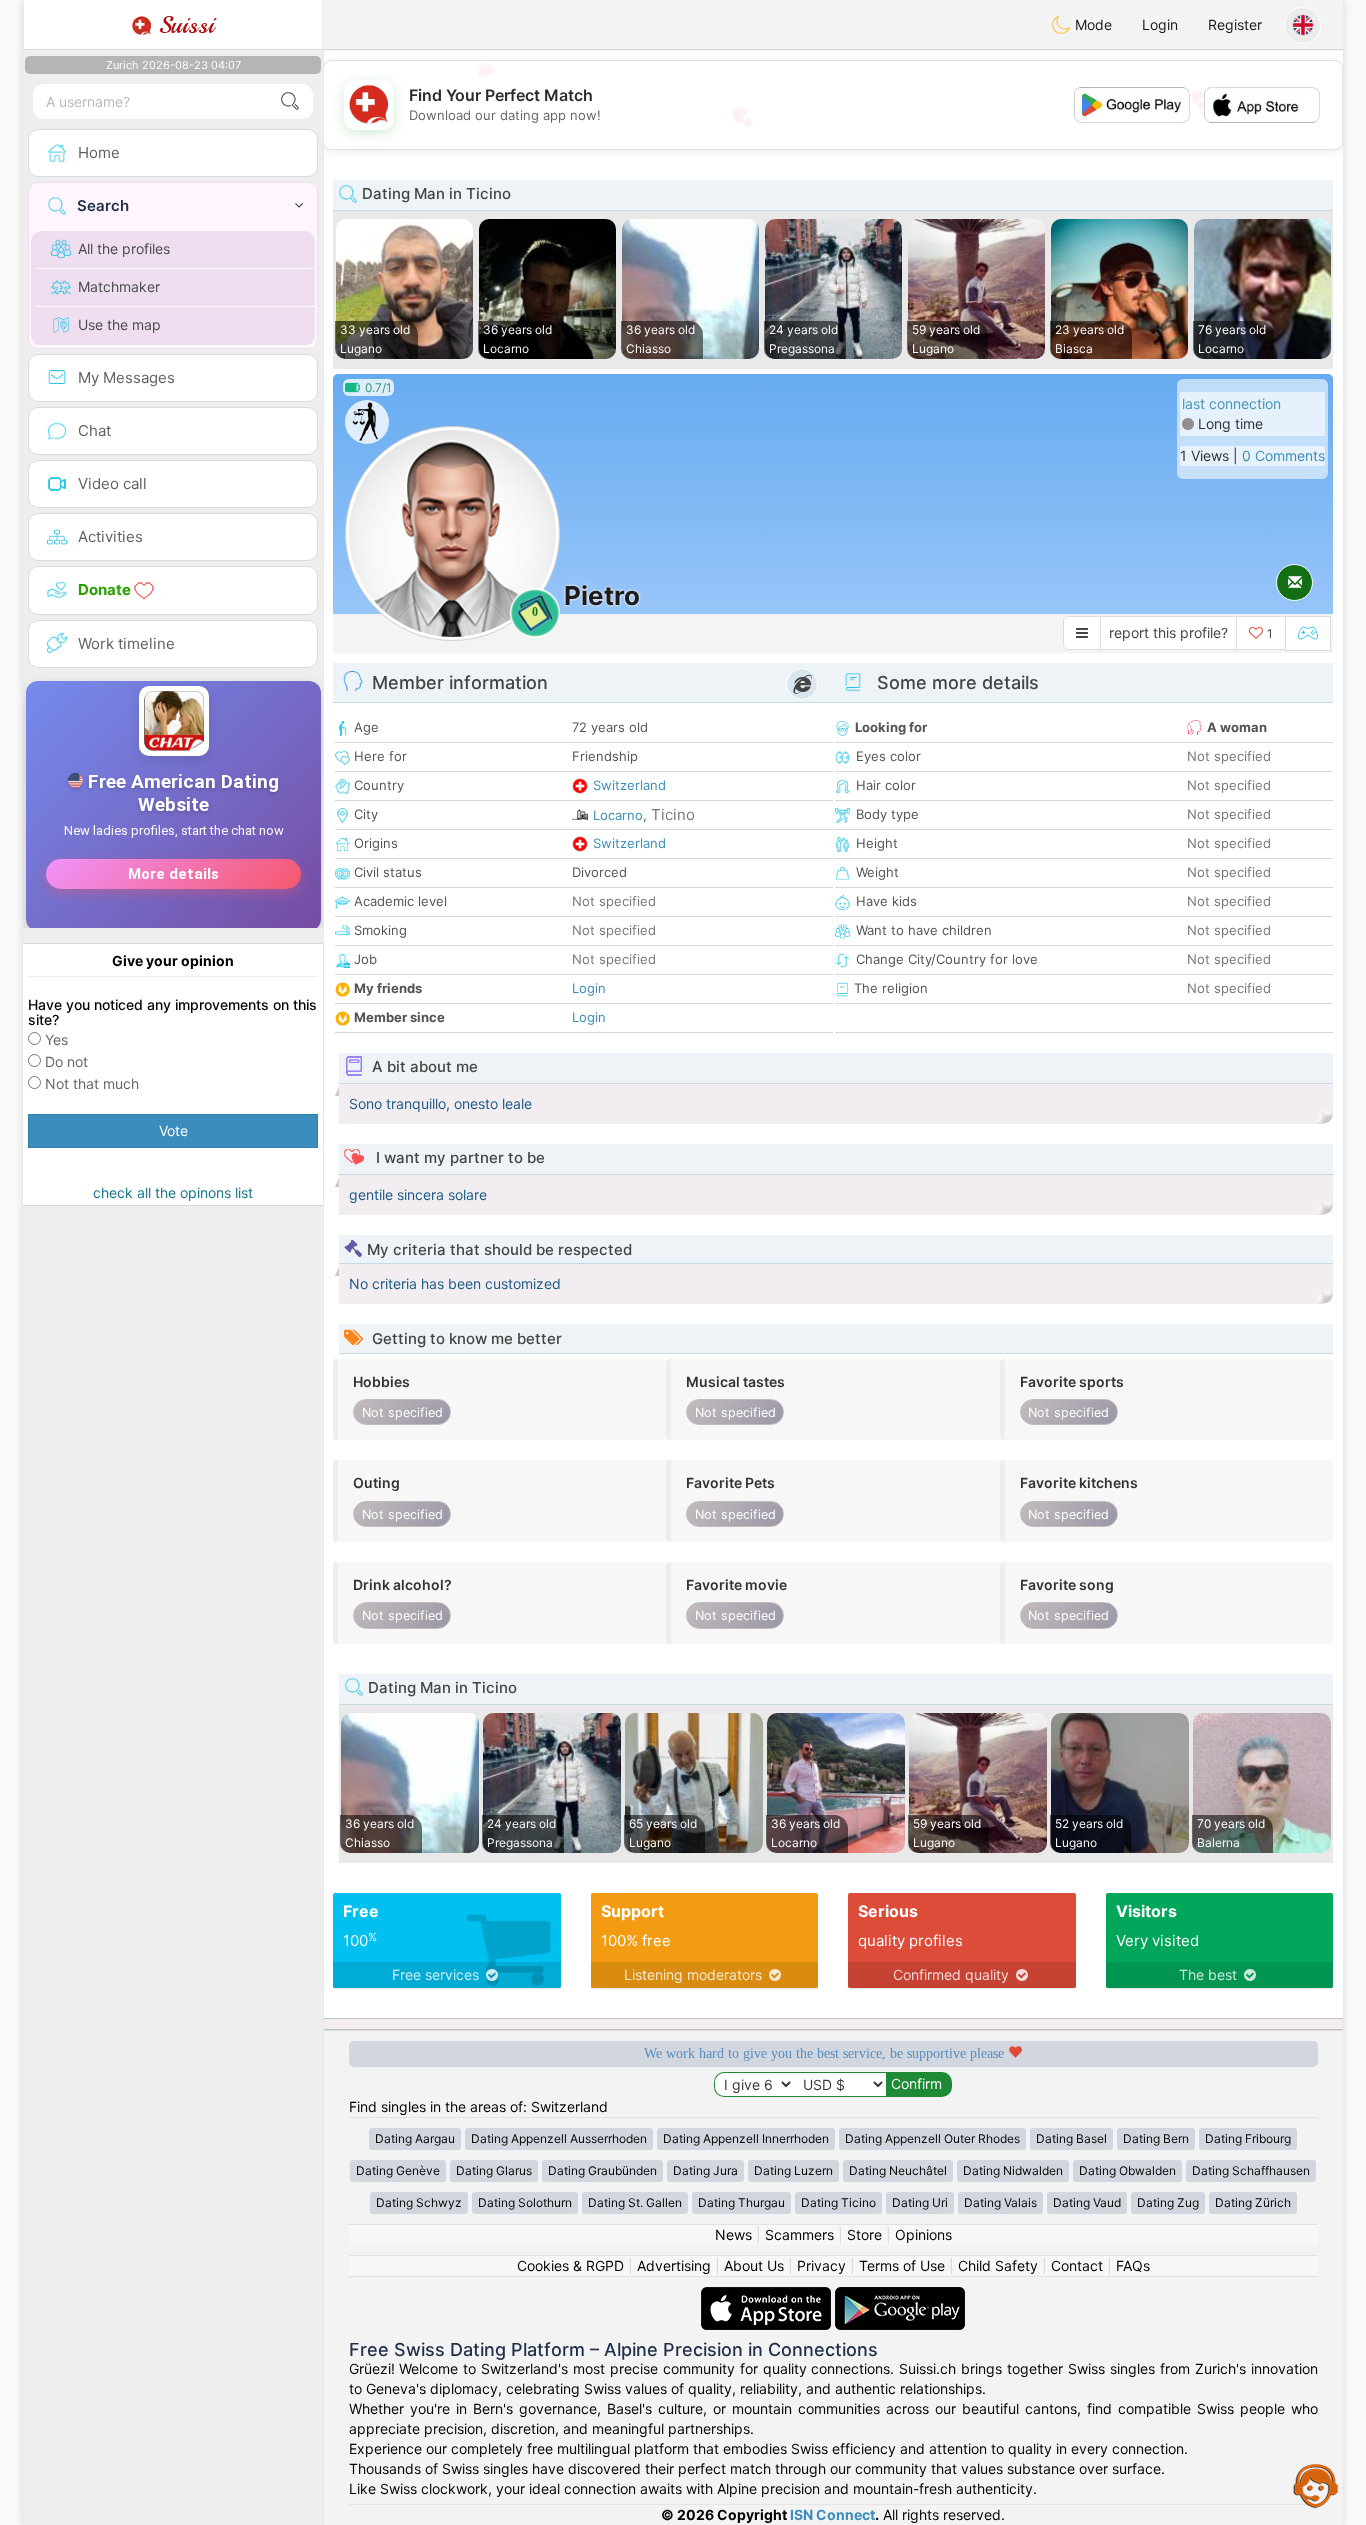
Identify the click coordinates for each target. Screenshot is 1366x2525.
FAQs (1133, 2265)
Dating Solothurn (525, 2202)
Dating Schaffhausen (1251, 2170)
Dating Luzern (793, 2170)
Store (864, 2234)
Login (1160, 24)
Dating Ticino (838, 2202)
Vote (173, 1130)
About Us (754, 2265)
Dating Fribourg (1248, 2138)
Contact (1077, 2265)
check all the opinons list (173, 1192)
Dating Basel (1071, 2138)
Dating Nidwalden (1013, 2170)
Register (1235, 24)
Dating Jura (705, 2170)
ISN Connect (832, 2514)
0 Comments (1283, 455)
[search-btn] (290, 101)
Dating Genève (398, 2170)
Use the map (119, 324)
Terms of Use (902, 2265)
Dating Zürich (1253, 2202)
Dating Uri (920, 2202)
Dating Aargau (415, 2138)
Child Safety (998, 2265)
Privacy (821, 2265)
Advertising (674, 2265)
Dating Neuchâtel (898, 2170)
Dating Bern (1156, 2138)
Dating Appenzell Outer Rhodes (932, 2138)
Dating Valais (1000, 2202)
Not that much (92, 1083)
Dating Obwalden (1127, 2170)
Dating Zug (1168, 2202)
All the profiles (124, 248)
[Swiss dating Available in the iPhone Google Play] (900, 2296)
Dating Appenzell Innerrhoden (746, 2138)
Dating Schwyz (419, 2202)
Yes (56, 1039)
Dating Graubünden (602, 2170)
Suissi (183, 25)
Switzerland (629, 785)
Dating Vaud (1087, 2202)
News (733, 2234)
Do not (66, 1061)
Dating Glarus (494, 2170)
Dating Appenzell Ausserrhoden (559, 2138)
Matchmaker (119, 286)
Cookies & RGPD (570, 2265)
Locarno (618, 815)
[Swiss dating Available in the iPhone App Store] (768, 2296)
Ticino (673, 814)
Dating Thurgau (741, 2202)
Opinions (923, 2234)
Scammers (799, 2234)
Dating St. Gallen (635, 2202)
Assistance (1316, 2485)
